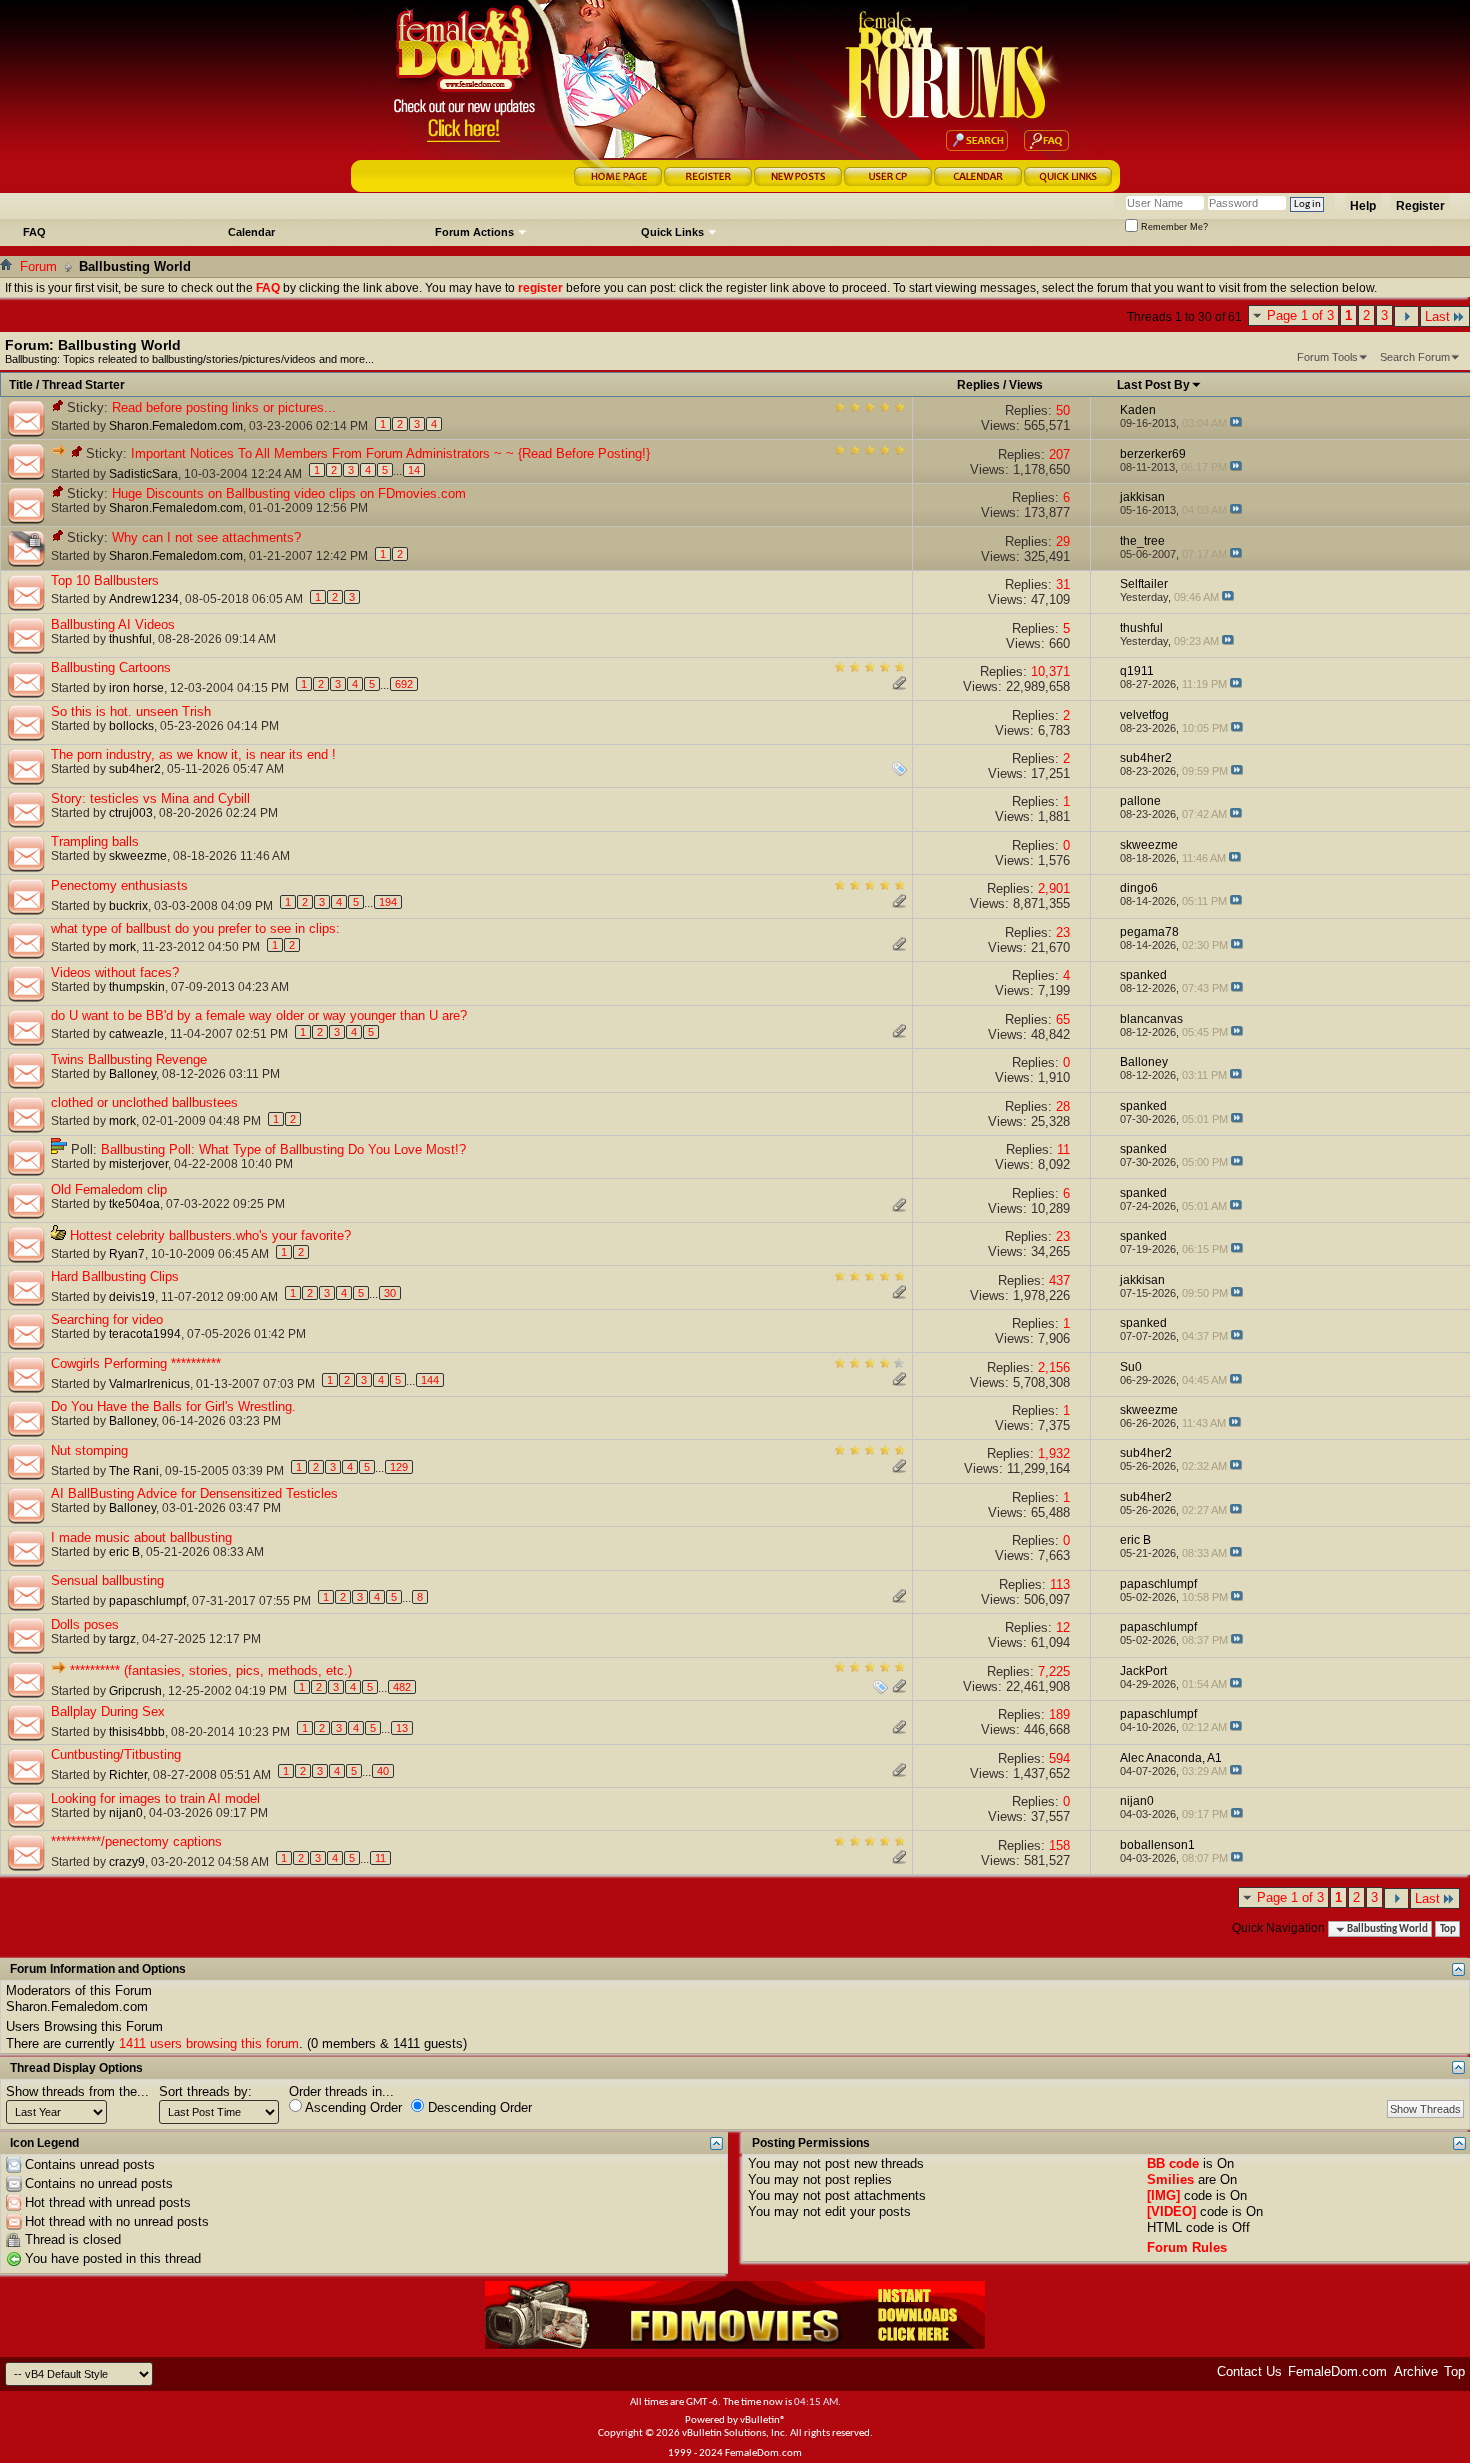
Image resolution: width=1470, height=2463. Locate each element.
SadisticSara (143, 474)
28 (1063, 1106)
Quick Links (672, 232)
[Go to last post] (1236, 423)
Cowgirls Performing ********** (136, 1363)
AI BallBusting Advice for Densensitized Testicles (194, 1493)
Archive (1416, 2371)
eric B (124, 1552)
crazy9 (127, 1862)
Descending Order (478, 2107)
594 (1059, 1758)
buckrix (128, 906)
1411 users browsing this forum (209, 2043)
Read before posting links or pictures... (224, 407)
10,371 (1050, 671)
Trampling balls (95, 841)
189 (1059, 1714)
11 (1063, 1149)
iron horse (136, 688)
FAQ (34, 232)
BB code (1173, 2163)
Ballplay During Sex (108, 1711)
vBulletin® (763, 2420)
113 (1060, 1584)
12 (1063, 1627)
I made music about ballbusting (141, 1537)
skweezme (138, 856)
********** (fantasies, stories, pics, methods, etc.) (211, 1670)
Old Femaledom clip (109, 1189)
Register (1420, 206)
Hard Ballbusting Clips (115, 1276)
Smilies (1170, 2179)
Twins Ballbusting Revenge (129, 1059)
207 (1059, 454)
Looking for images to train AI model (155, 1798)
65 (1063, 1019)
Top (1448, 1929)
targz (122, 1639)
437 (1059, 1280)
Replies (978, 385)
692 (404, 684)
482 (402, 1687)
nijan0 (126, 1813)
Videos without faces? (115, 972)
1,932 (1054, 1453)
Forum (38, 266)
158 (1059, 1845)
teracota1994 (145, 1334)
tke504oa (134, 1204)
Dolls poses (85, 1624)
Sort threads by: (205, 2091)
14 (414, 470)
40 (383, 1771)
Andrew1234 (144, 599)
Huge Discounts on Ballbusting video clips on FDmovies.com (289, 493)
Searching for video (107, 1319)
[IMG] (1163, 2195)
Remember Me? (1173, 227)
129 (399, 1467)
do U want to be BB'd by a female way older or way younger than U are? (259, 1015)
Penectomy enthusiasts (119, 885)
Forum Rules (1187, 2247)
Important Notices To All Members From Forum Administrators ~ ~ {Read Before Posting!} (390, 453)
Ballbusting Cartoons (111, 667)
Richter (128, 1775)
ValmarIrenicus (149, 1384)
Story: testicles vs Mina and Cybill (150, 798)
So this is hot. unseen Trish (131, 711)
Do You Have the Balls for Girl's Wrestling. (173, 1406)
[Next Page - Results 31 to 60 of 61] (1406, 316)
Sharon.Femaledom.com (176, 426)
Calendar (251, 232)
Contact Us (1249, 2371)
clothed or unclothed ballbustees (144, 1102)
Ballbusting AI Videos (113, 624)
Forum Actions (474, 232)
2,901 (1054, 888)
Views (1026, 385)
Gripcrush (135, 1691)
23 (1063, 932)
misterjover (138, 1164)
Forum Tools (1327, 357)
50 (1063, 410)
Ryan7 (127, 1254)
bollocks (131, 726)
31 (1063, 584)
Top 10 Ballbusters (105, 580)
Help (1363, 206)
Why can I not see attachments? (206, 537)
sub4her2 (135, 769)
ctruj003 (131, 813)
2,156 (1054, 1367)
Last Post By (1153, 385)
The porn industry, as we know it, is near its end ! (193, 754)
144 (430, 1380)
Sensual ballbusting (107, 1580)
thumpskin (137, 987)
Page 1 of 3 (1300, 315)
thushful (130, 639)
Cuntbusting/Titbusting (116, 1754)
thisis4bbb (137, 1732)
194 (388, 902)
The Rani (134, 1471)
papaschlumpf (147, 1601)
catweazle (136, 1034)
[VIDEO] (1171, 2211)
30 (390, 1293)
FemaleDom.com (1337, 2371)
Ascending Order (352, 2107)
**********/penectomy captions (136, 1841)
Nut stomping (89, 1450)
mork (122, 947)
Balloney (132, 1074)
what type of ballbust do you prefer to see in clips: (195, 928)
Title (21, 385)
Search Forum (1415, 357)
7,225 (1054, 1671)
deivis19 (132, 1297)
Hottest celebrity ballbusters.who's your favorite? (210, 1235)
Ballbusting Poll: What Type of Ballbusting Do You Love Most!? (283, 1149)
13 (402, 1728)
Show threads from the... (77, 2091)
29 (1063, 541)
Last (1437, 316)
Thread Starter (83, 385)
